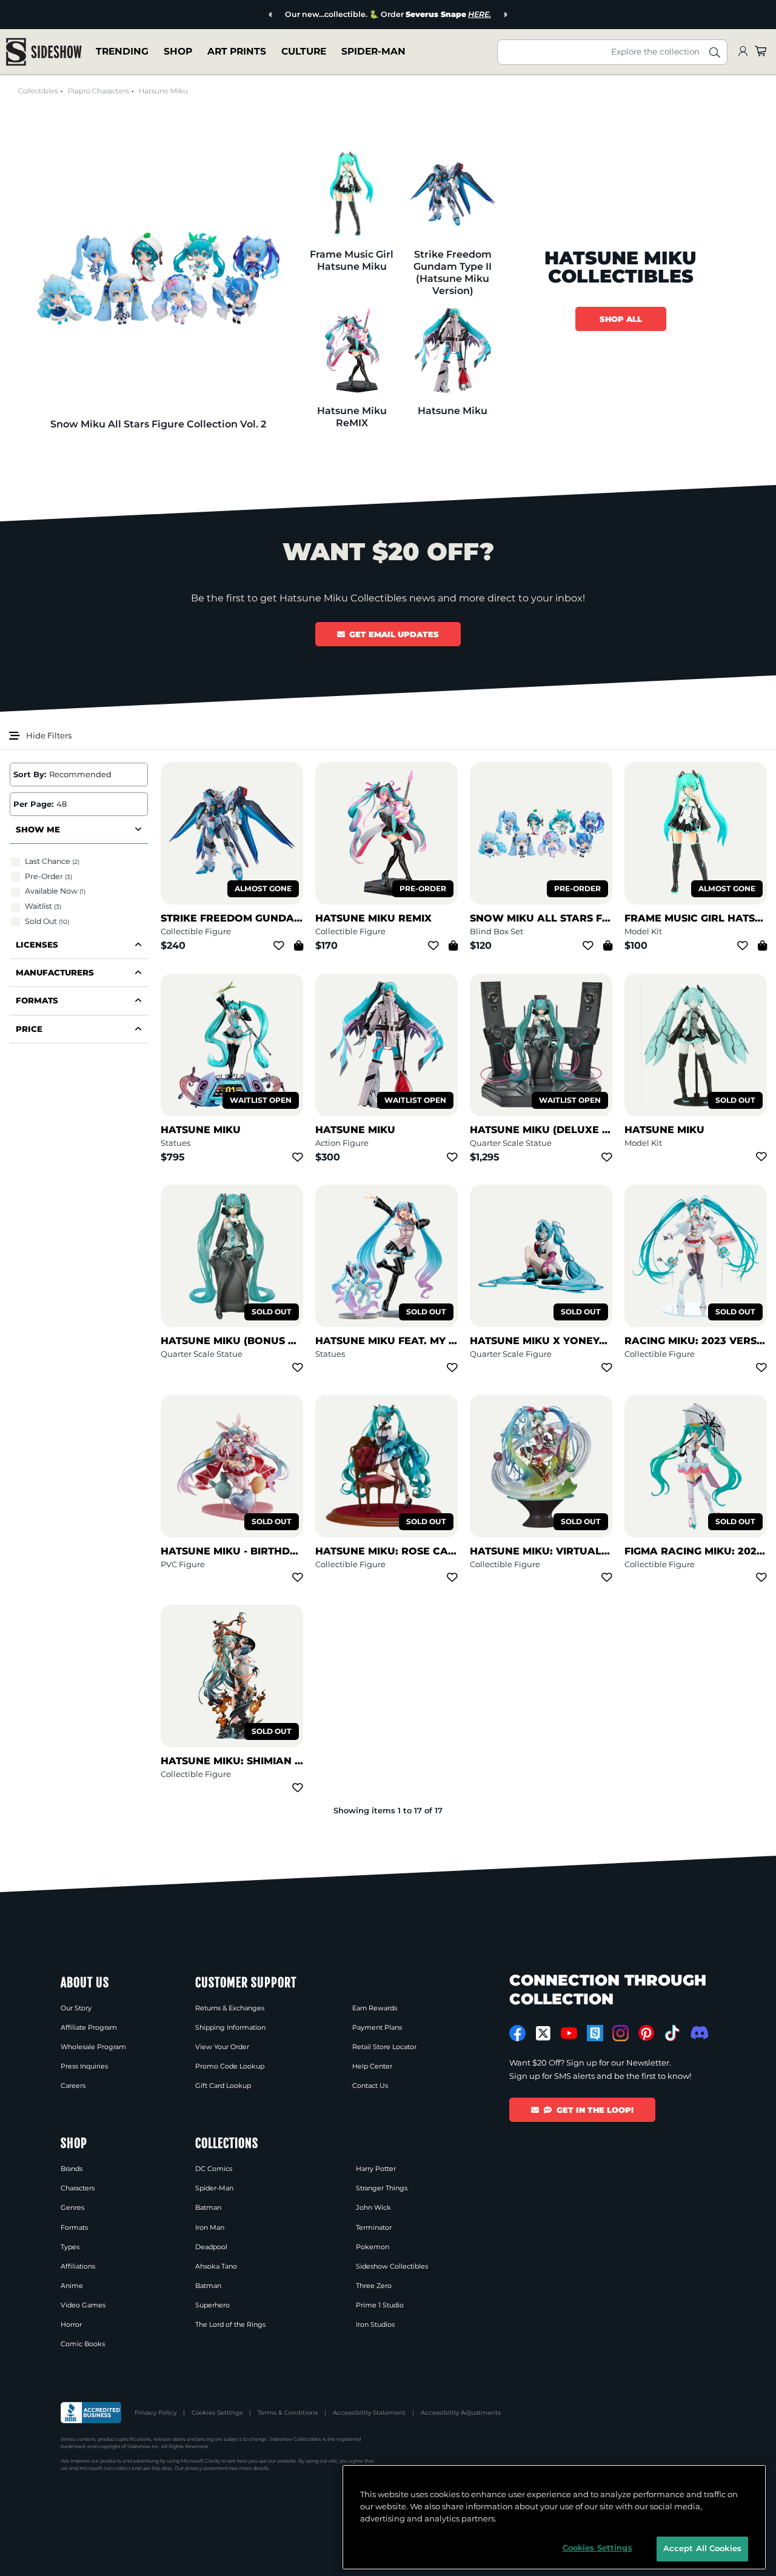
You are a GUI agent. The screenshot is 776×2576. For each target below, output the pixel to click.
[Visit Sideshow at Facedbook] (517, 2033)
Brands (72, 2169)
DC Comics (214, 2169)
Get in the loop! (595, 2110)
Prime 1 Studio (380, 2305)
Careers (73, 2086)
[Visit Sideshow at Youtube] (569, 2033)
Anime (72, 2286)
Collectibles (38, 91)
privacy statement (206, 2468)
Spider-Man (373, 51)
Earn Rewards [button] (375, 2008)
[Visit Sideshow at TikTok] (672, 2033)
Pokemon (373, 2247)
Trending (122, 51)
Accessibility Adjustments (461, 2413)
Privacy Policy (156, 2413)
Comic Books (83, 2344)
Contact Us (370, 2086)
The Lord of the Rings (230, 2324)
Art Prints (237, 51)
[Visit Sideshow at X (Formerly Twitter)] (544, 2033)
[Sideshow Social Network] (595, 2033)
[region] (554, 2517)
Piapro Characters (98, 91)
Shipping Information (230, 2027)
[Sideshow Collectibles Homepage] (44, 52)
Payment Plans (377, 2027)
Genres (72, 2207)
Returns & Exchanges (230, 2008)
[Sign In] (743, 52)
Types (70, 2247)
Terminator (374, 2227)
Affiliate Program (89, 2027)
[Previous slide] (271, 15)
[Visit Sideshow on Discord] (698, 2032)
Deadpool (211, 2247)
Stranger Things (382, 2188)
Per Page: (33, 804)
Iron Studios (375, 2324)
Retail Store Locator (384, 2047)
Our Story (76, 2008)
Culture (304, 51)
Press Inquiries (84, 2066)
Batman (208, 2207)
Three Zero (374, 2286)
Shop (178, 51)
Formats (74, 2227)
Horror (71, 2324)
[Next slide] (505, 15)
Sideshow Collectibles (392, 2266)
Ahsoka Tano (216, 2266)
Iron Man (210, 2227)
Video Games (83, 2305)
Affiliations (78, 2266)
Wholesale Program (93, 2047)
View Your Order (222, 2047)
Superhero (212, 2305)
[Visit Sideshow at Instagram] (620, 2033)
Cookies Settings (217, 2413)
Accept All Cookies (702, 2548)
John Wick (373, 2207)
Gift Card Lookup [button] (223, 2086)
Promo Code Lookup (230, 2066)
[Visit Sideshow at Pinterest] (647, 2033)
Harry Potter (376, 2169)
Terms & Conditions (288, 2413)
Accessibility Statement (369, 2413)
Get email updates (394, 634)
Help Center (372, 2066)
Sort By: (30, 774)
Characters (78, 2188)
